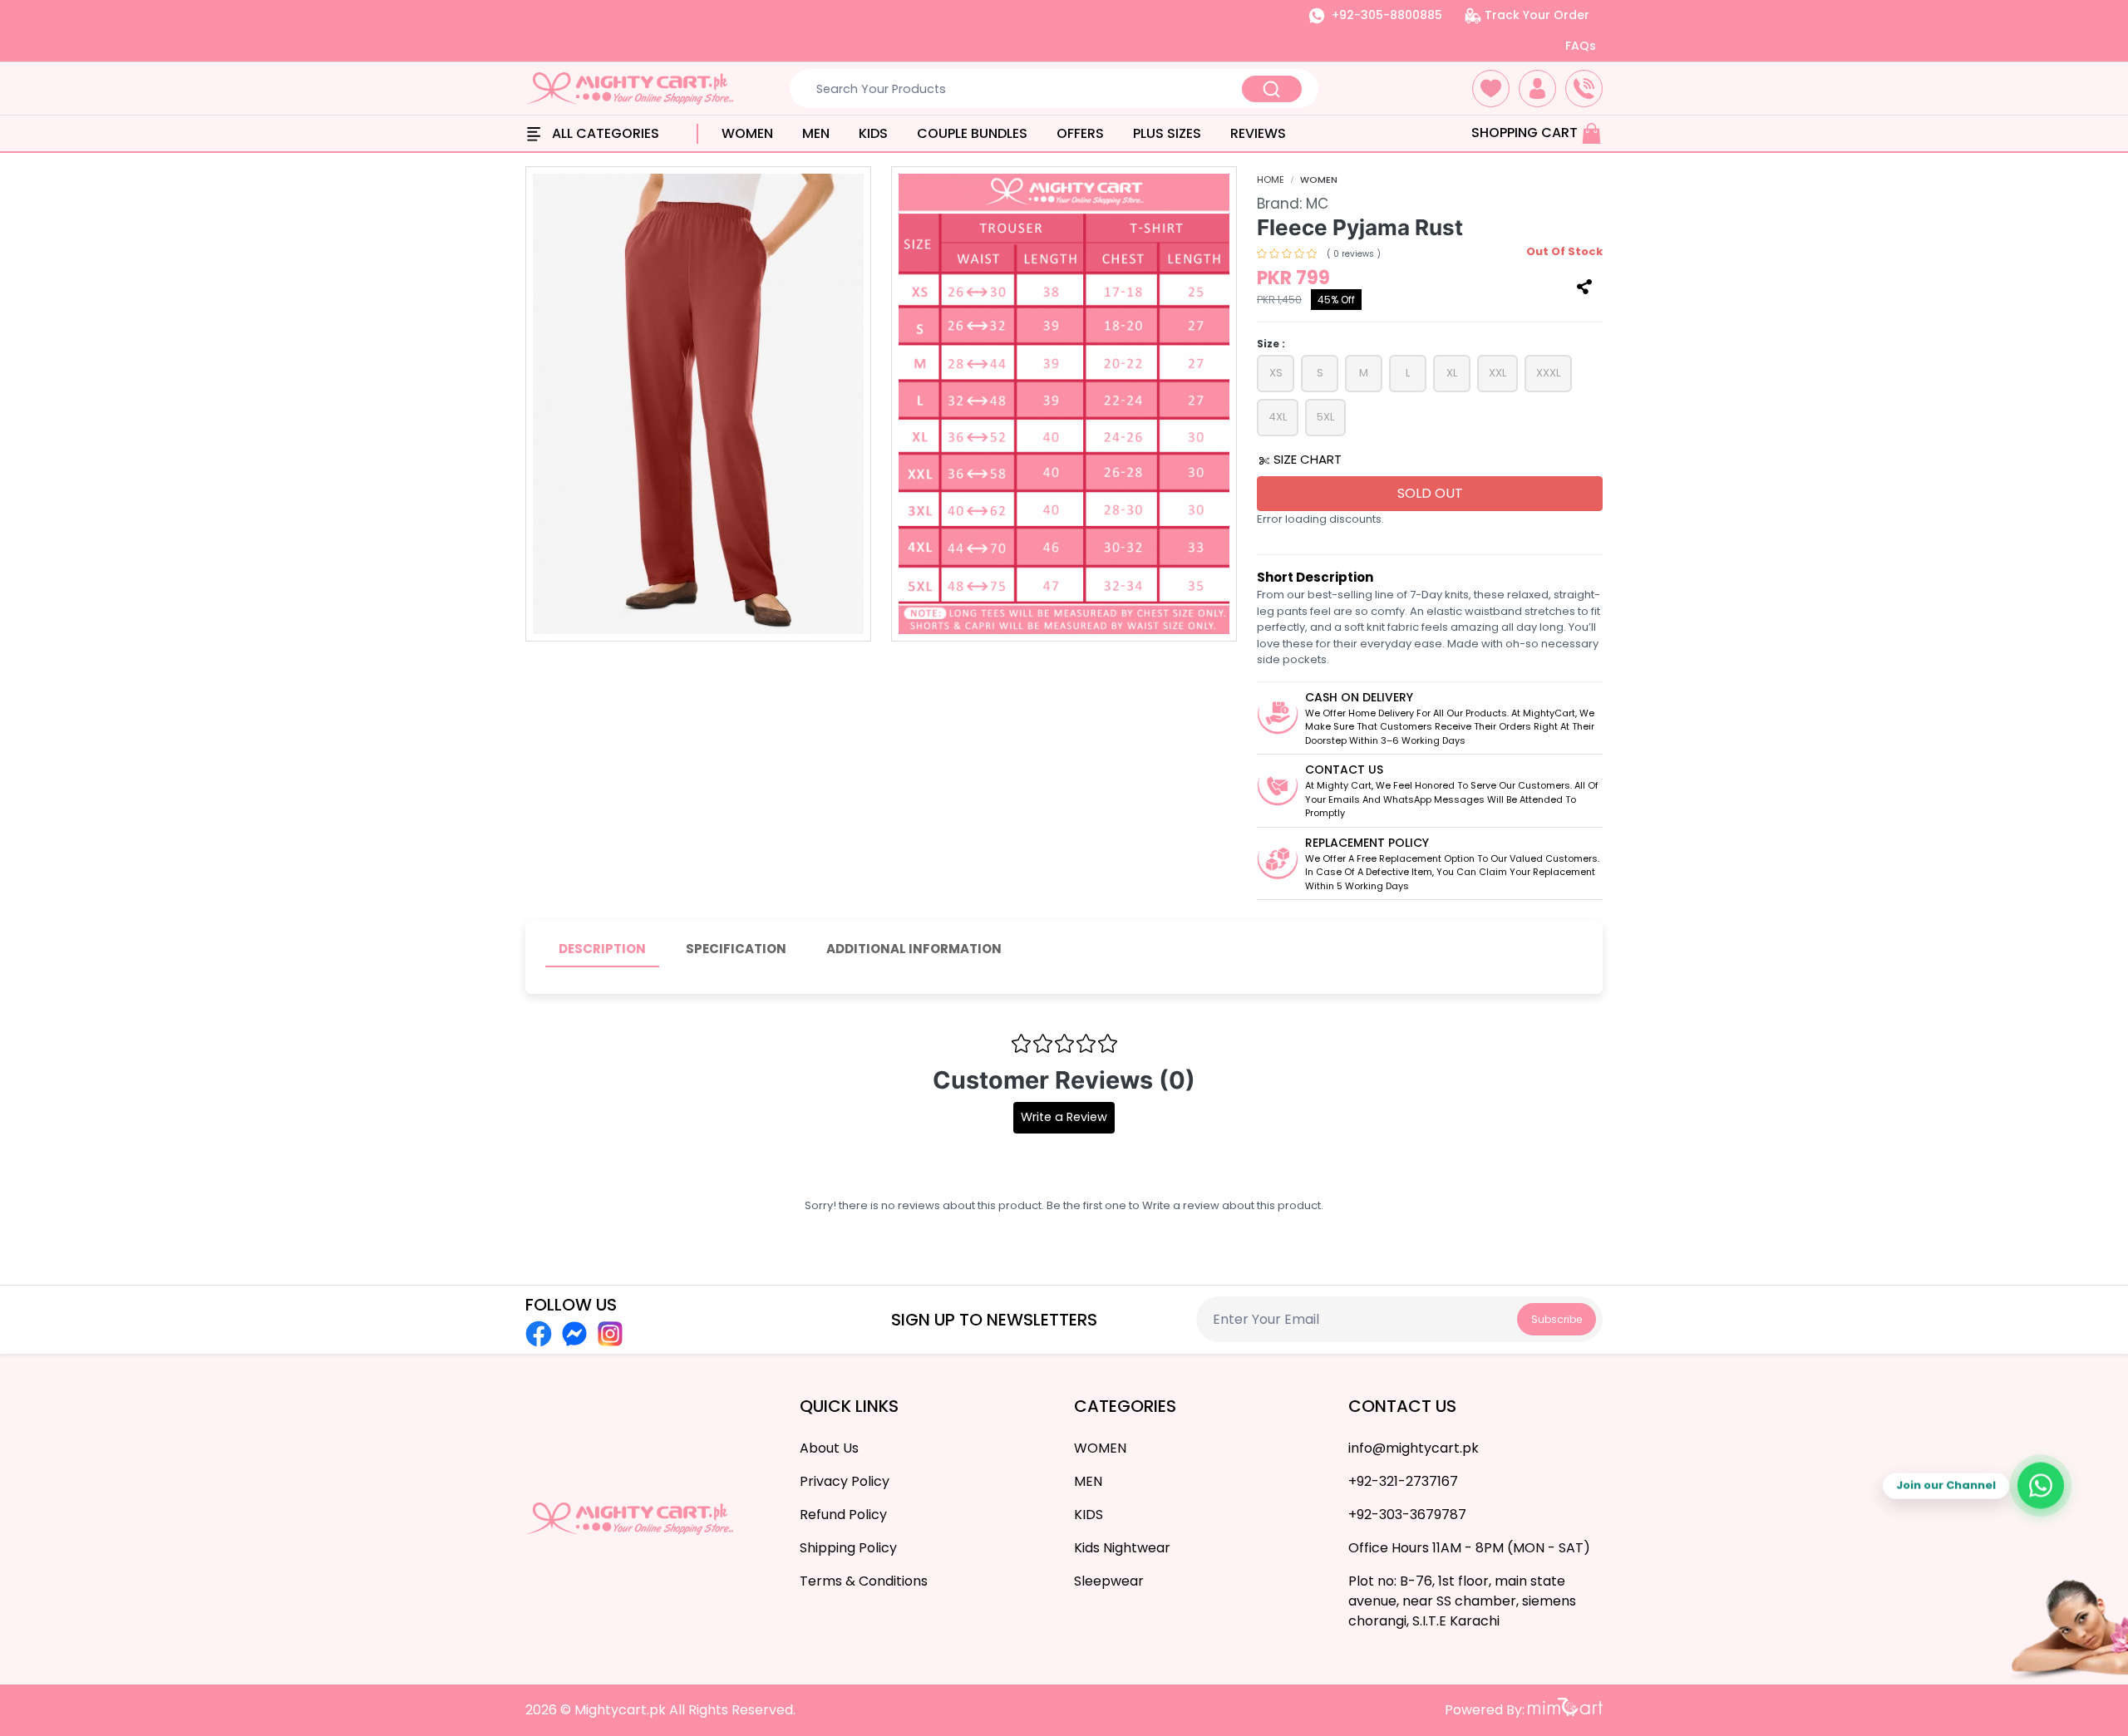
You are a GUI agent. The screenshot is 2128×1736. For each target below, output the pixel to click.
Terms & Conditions (864, 1581)
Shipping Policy (848, 1548)
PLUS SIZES (1167, 133)
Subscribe (1557, 1319)
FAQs (1581, 46)
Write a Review (1064, 1117)
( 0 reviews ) (1354, 254)
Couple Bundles (972, 133)
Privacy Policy (845, 1481)
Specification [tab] (736, 949)
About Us (829, 1448)
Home (1271, 180)
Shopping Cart (1526, 133)
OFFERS (1080, 133)
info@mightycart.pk (1414, 1448)
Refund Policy (843, 1515)
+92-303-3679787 (1407, 1515)
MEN (816, 133)
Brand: (1293, 204)
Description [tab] (602, 949)
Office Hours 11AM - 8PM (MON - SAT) (1469, 1548)
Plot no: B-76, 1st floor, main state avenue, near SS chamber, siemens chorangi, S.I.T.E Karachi (1462, 1601)
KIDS (873, 133)
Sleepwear (1109, 1581)
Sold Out (1430, 493)
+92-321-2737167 (1403, 1481)
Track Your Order (1535, 15)
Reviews (1258, 133)
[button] (1491, 89)
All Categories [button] (604, 133)
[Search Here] (1272, 89)
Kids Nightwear (1122, 1548)
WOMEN (747, 133)
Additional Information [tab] (914, 949)
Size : (1271, 344)
